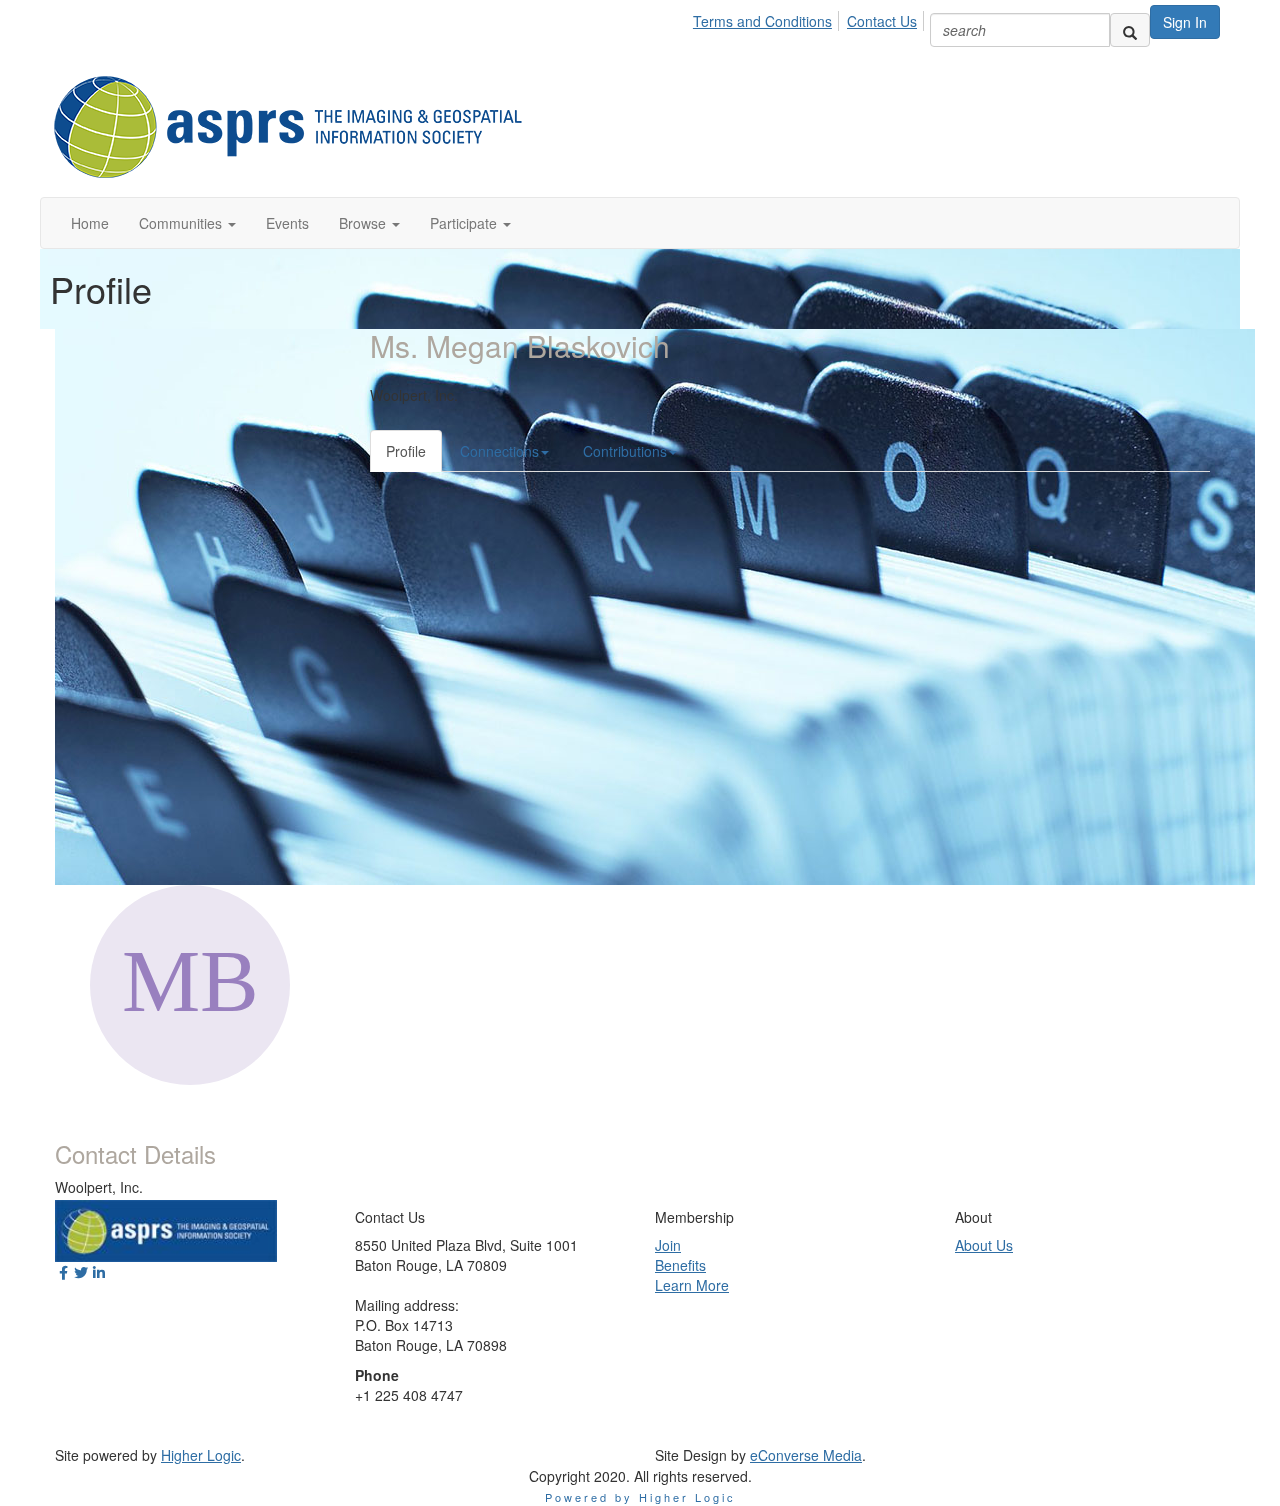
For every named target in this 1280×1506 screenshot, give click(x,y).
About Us (984, 1245)
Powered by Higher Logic (640, 1497)
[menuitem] (768, 18)
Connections (499, 451)
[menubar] (810, 18)
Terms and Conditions (762, 21)
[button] (187, 223)
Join (668, 1245)
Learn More (692, 1285)
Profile (406, 451)
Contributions (625, 451)
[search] (1130, 30)
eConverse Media (806, 1455)
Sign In (1185, 22)
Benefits (680, 1265)
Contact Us (882, 21)
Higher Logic (201, 1455)
